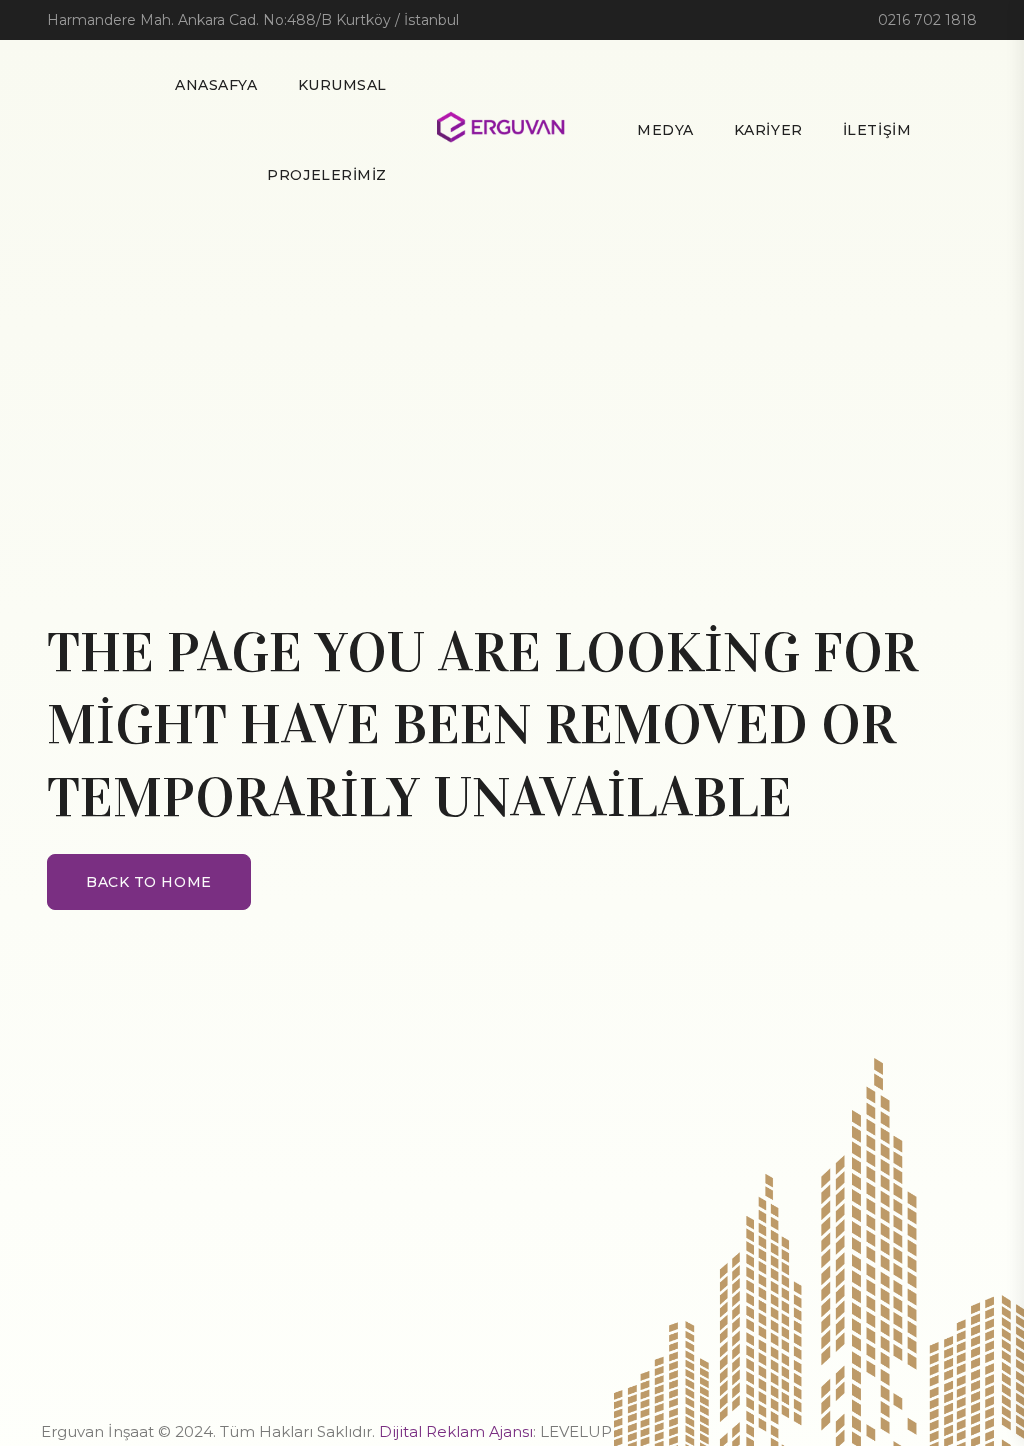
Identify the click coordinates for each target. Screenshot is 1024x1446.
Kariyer (768, 130)
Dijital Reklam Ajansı (456, 1431)
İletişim (877, 130)
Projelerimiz (327, 175)
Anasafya (216, 85)
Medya (665, 130)
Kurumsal (342, 85)
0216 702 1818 (927, 20)
